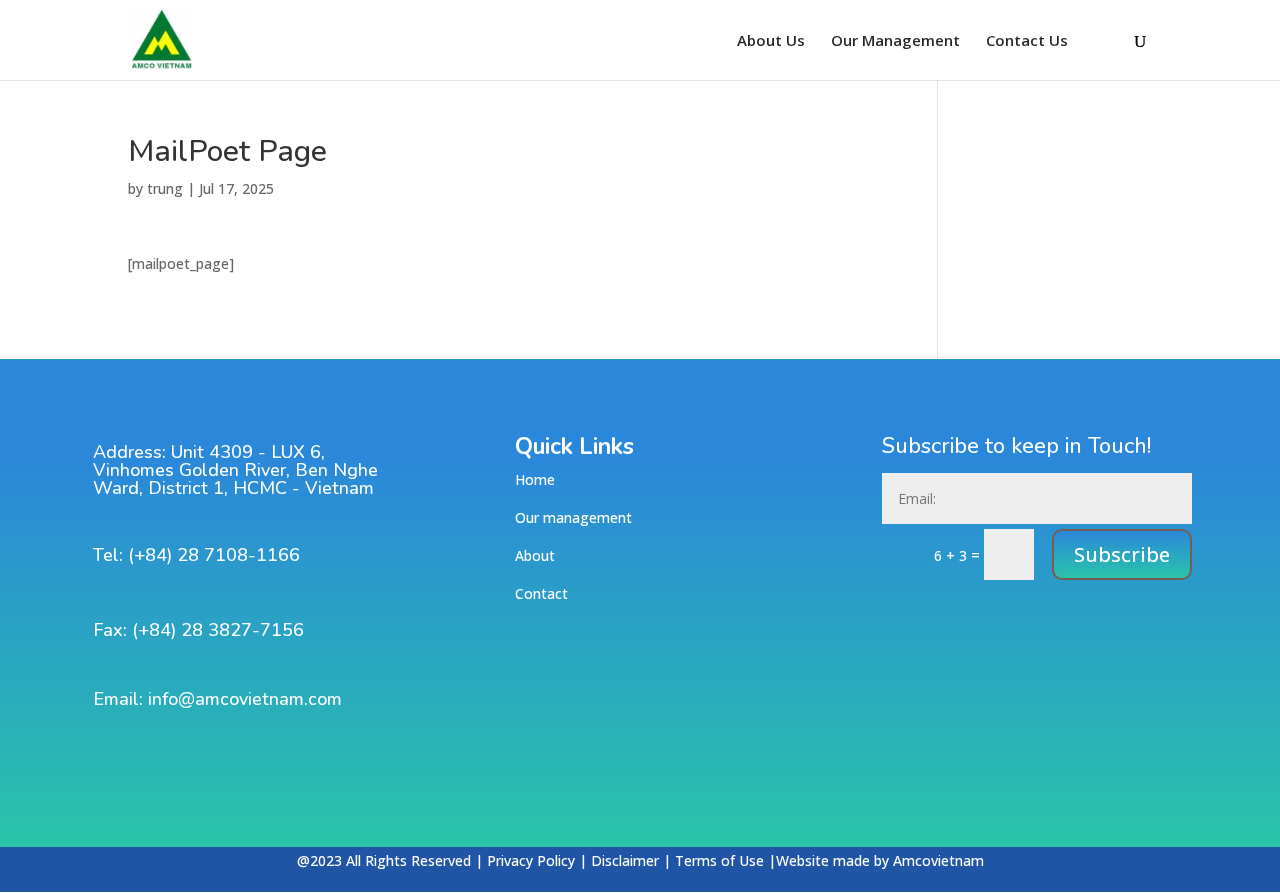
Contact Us (1027, 41)
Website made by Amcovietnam (880, 860)
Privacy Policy (531, 860)
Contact (541, 593)
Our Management (895, 41)
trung (165, 188)
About (535, 555)
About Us (771, 41)
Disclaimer (625, 860)
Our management (573, 517)
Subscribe (1122, 554)
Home (535, 479)
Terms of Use (719, 860)
